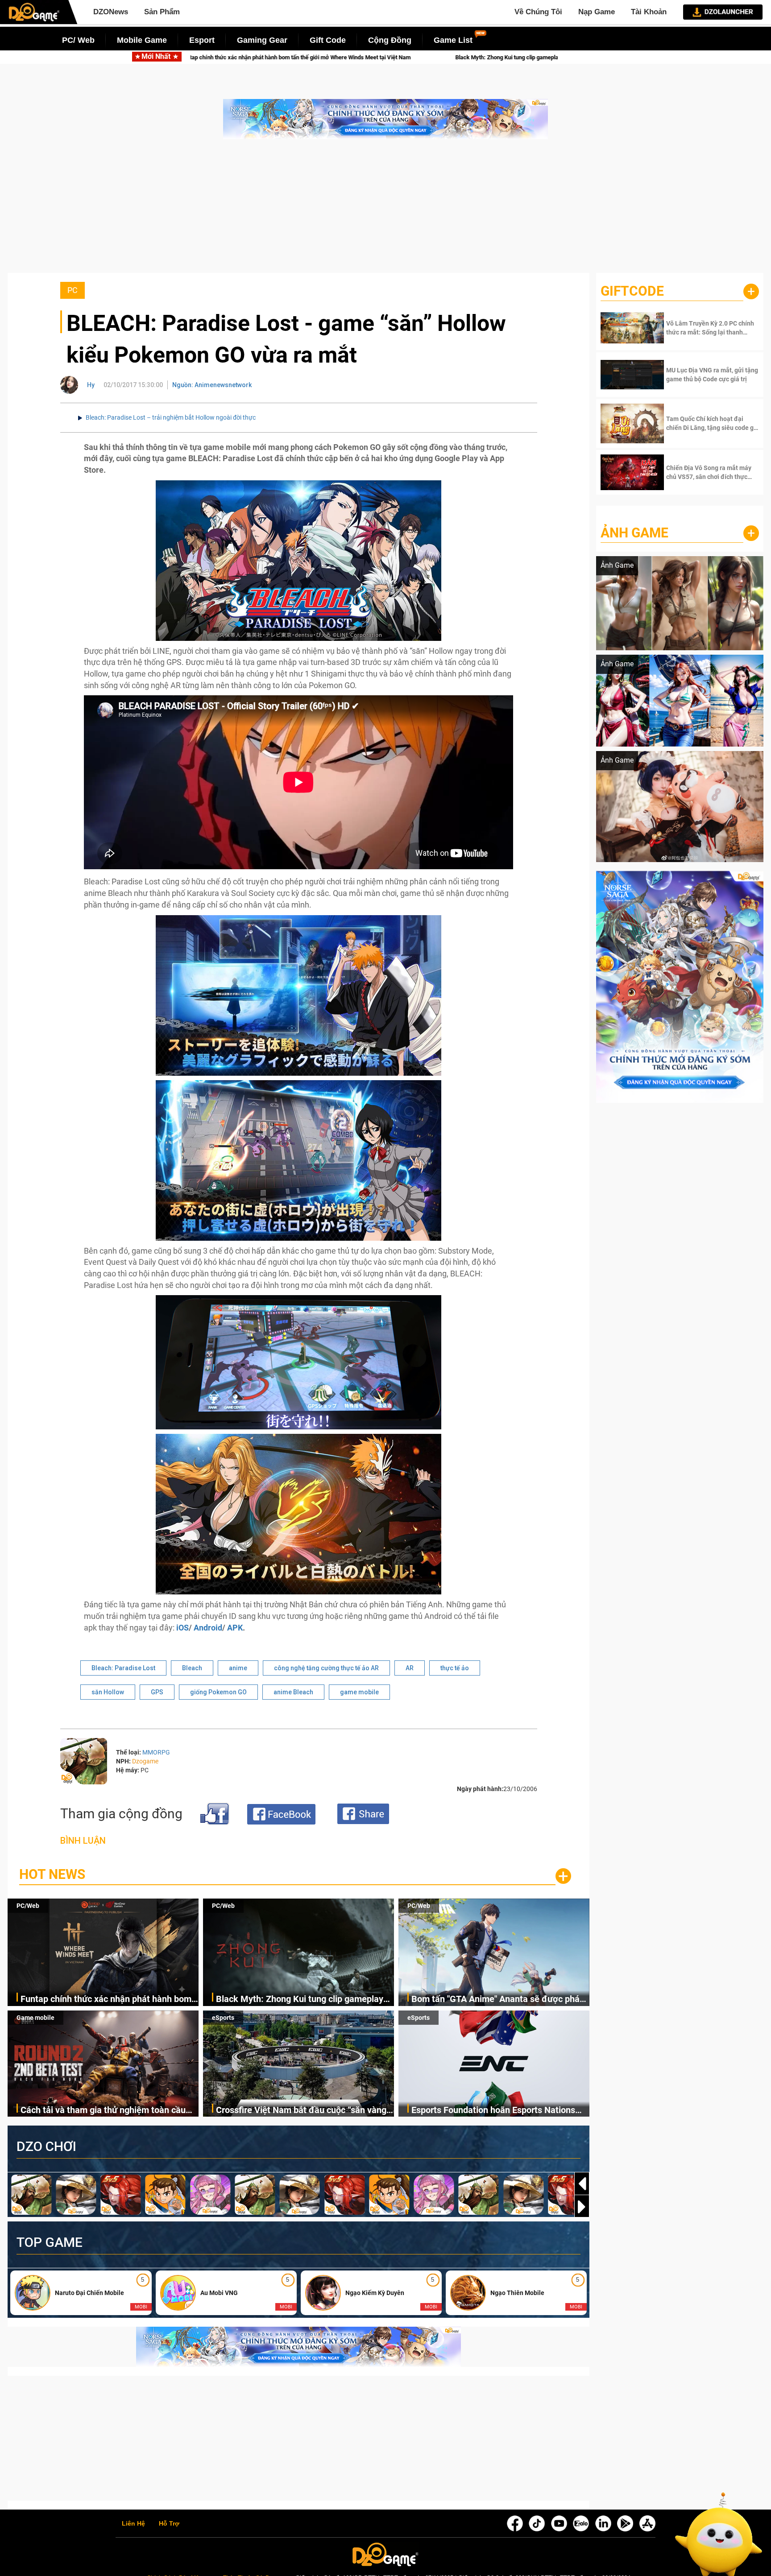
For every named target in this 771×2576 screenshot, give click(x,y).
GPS (157, 1692)
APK (235, 1628)
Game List (453, 40)
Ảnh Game (634, 533)
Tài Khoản (649, 12)
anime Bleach (293, 1692)
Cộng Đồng (390, 40)
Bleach (192, 1668)
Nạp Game (597, 12)
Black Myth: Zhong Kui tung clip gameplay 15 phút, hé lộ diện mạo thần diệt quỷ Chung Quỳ (335, 57)
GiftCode (632, 291)
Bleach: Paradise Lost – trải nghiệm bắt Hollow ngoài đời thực (171, 417)
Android (208, 1628)
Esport (202, 40)
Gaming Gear (262, 40)
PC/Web (28, 1906)
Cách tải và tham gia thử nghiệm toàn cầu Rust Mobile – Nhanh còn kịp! (103, 2111)
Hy (91, 385)
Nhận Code (700, 328)
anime (238, 1668)
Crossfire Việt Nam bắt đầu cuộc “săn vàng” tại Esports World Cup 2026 (303, 2111)
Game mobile (35, 2018)
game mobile (359, 1692)
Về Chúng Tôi (538, 12)
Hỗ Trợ (169, 2524)
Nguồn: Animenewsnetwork (212, 385)
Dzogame (145, 1761)
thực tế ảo (455, 1668)
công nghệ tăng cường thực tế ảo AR (326, 1668)
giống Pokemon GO (218, 1692)
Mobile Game (142, 40)
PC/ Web (78, 40)
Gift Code (328, 40)
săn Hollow (108, 1692)
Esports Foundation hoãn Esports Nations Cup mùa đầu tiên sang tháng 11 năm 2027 (497, 2111)
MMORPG (156, 1752)
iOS (182, 1628)
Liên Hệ (133, 2524)
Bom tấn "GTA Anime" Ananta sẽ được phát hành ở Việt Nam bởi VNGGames (497, 2000)
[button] (582, 2207)
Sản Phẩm (162, 12)
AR (410, 1668)
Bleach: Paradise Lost (123, 1668)
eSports (223, 2018)
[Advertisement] (385, 211)
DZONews (111, 12)
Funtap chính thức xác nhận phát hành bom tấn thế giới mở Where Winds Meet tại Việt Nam (106, 2000)
